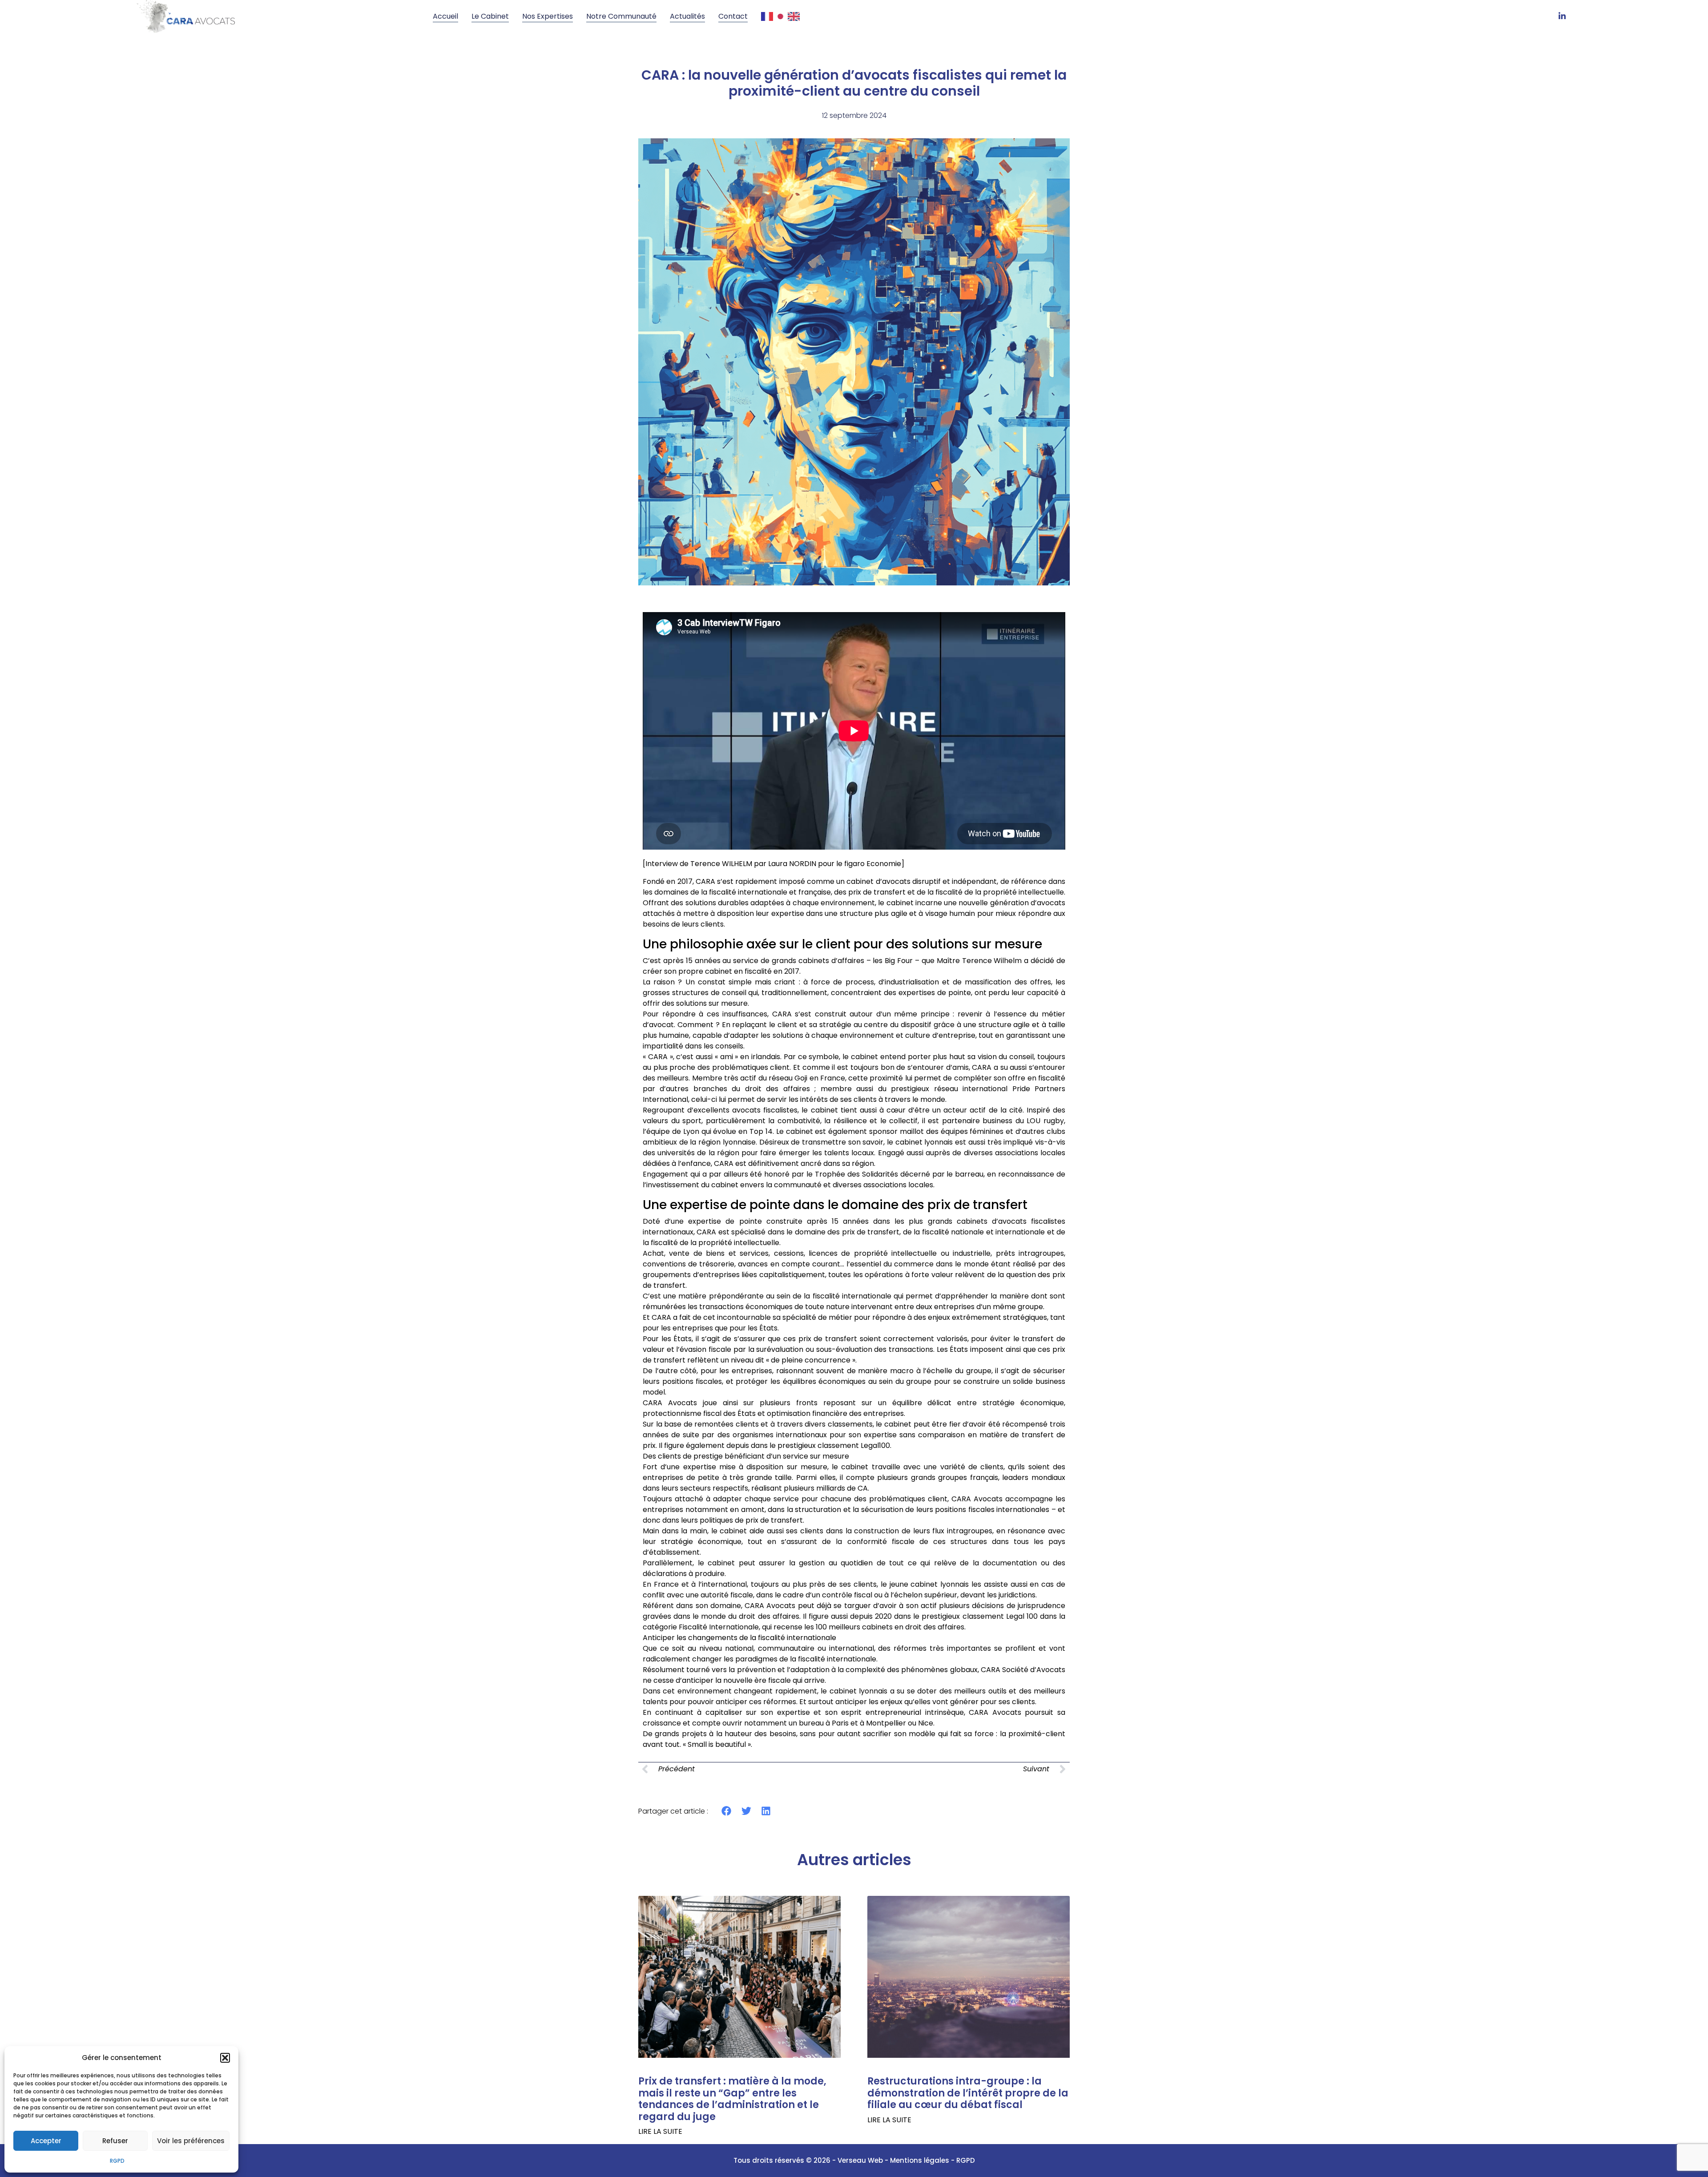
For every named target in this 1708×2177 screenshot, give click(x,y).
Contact (733, 16)
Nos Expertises (548, 16)
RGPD (117, 2161)
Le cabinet (490, 16)
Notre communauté (621, 16)
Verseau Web (860, 2160)
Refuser (115, 2141)
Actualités (687, 16)
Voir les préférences (191, 2141)
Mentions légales (920, 2160)
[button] (225, 2058)
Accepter (46, 2141)
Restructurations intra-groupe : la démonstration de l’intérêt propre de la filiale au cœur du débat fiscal (968, 2093)
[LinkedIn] (1562, 16)
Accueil (445, 16)
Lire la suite (660, 2132)
